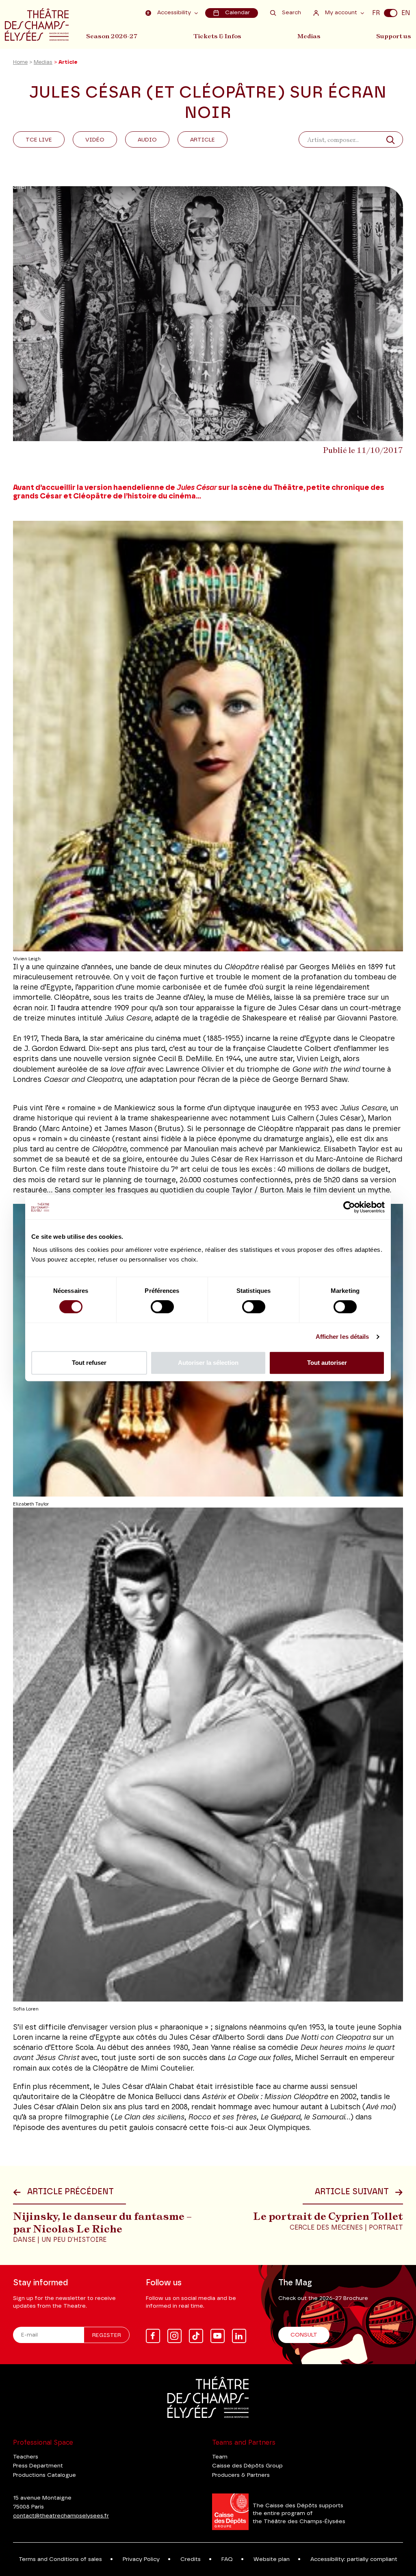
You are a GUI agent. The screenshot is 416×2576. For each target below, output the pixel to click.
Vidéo (95, 140)
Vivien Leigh (318, 1059)
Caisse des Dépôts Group (247, 2466)
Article (203, 140)
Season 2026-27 (112, 36)
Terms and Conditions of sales (60, 2559)
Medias (309, 36)
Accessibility (174, 13)
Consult (304, 2335)
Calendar (237, 13)
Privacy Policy (141, 2559)
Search (291, 13)
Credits (191, 2559)
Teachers (26, 2457)
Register (107, 2335)
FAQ (227, 2559)
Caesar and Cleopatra (82, 1080)
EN (406, 13)
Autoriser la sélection (208, 1363)
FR (376, 13)
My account (341, 13)
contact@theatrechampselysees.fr (61, 2516)
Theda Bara (60, 1039)
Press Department (38, 2466)
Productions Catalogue (44, 2475)
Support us (394, 36)
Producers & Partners (241, 2475)
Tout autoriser (327, 1363)
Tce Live (39, 140)
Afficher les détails (342, 1337)
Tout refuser (89, 1363)
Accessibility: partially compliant (354, 2559)
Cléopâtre (109, 1149)
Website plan (272, 2559)
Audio (147, 140)
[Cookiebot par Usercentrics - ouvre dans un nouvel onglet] (349, 1207)
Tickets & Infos (217, 36)
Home (20, 62)
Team (220, 2457)
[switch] (162, 1307)
